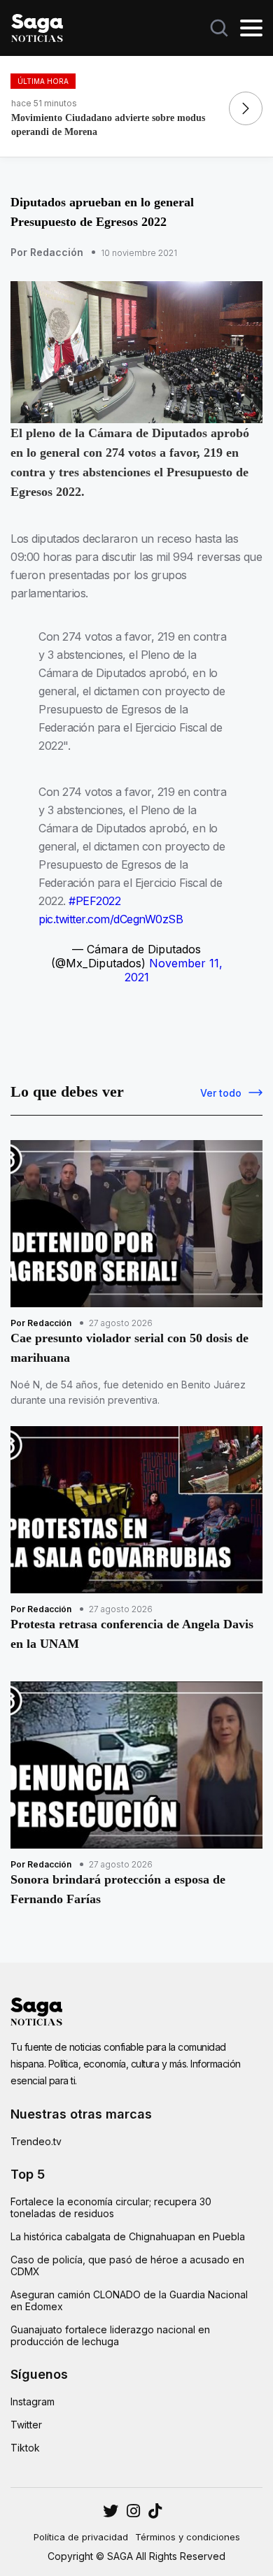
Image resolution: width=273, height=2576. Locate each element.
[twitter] (133, 2511)
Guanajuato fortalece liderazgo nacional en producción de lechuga (110, 2335)
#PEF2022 (94, 901)
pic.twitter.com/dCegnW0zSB (111, 919)
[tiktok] (155, 2511)
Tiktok (25, 2448)
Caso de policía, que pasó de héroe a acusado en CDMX (127, 2265)
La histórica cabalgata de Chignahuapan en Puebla (128, 2236)
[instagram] (111, 2511)
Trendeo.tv (36, 2141)
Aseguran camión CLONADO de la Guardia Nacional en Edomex (129, 2300)
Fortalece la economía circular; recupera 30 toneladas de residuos (111, 2207)
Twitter (26, 2425)
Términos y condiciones (188, 2537)
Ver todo (221, 1093)
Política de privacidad (81, 2537)
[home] (37, 27)
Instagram (33, 2401)
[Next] (246, 108)
